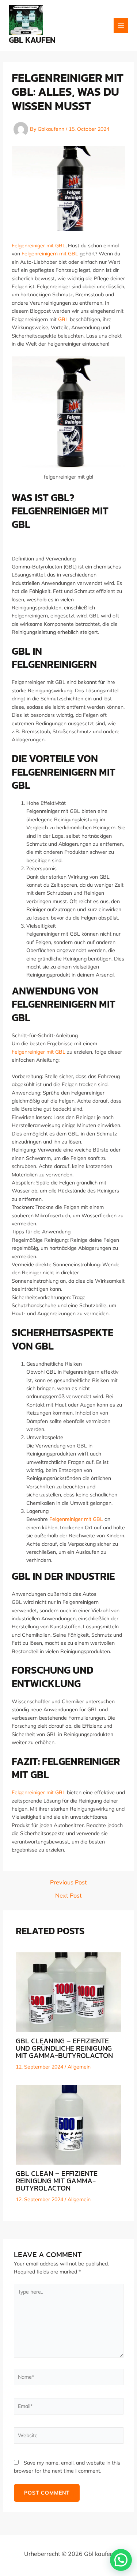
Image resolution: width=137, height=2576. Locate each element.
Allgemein (79, 2067)
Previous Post (68, 1882)
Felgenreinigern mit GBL (50, 254)
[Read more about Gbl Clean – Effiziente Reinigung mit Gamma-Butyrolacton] (69, 2124)
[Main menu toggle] (121, 26)
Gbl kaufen (32, 40)
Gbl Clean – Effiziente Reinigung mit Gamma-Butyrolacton (57, 2181)
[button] (121, 2560)
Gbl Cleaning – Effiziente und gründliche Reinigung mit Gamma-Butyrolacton (64, 2048)
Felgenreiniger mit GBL (39, 246)
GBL (63, 319)
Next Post (68, 1895)
